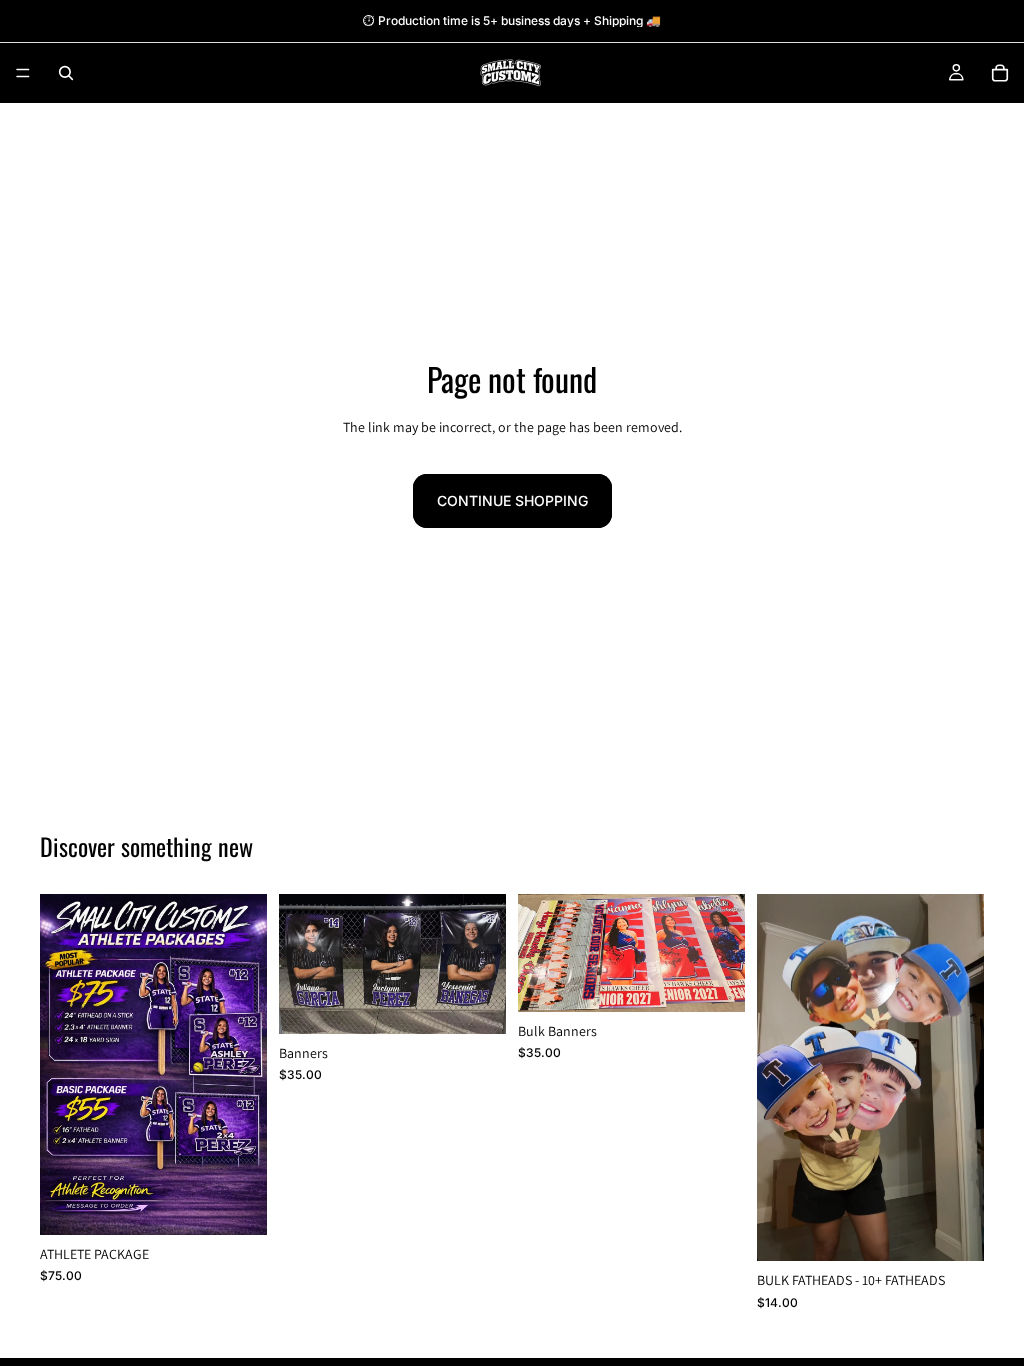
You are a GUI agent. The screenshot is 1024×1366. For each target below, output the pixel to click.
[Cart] (1000, 73)
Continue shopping (512, 500)
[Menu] (23, 73)
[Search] (66, 73)
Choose (253, 1203)
